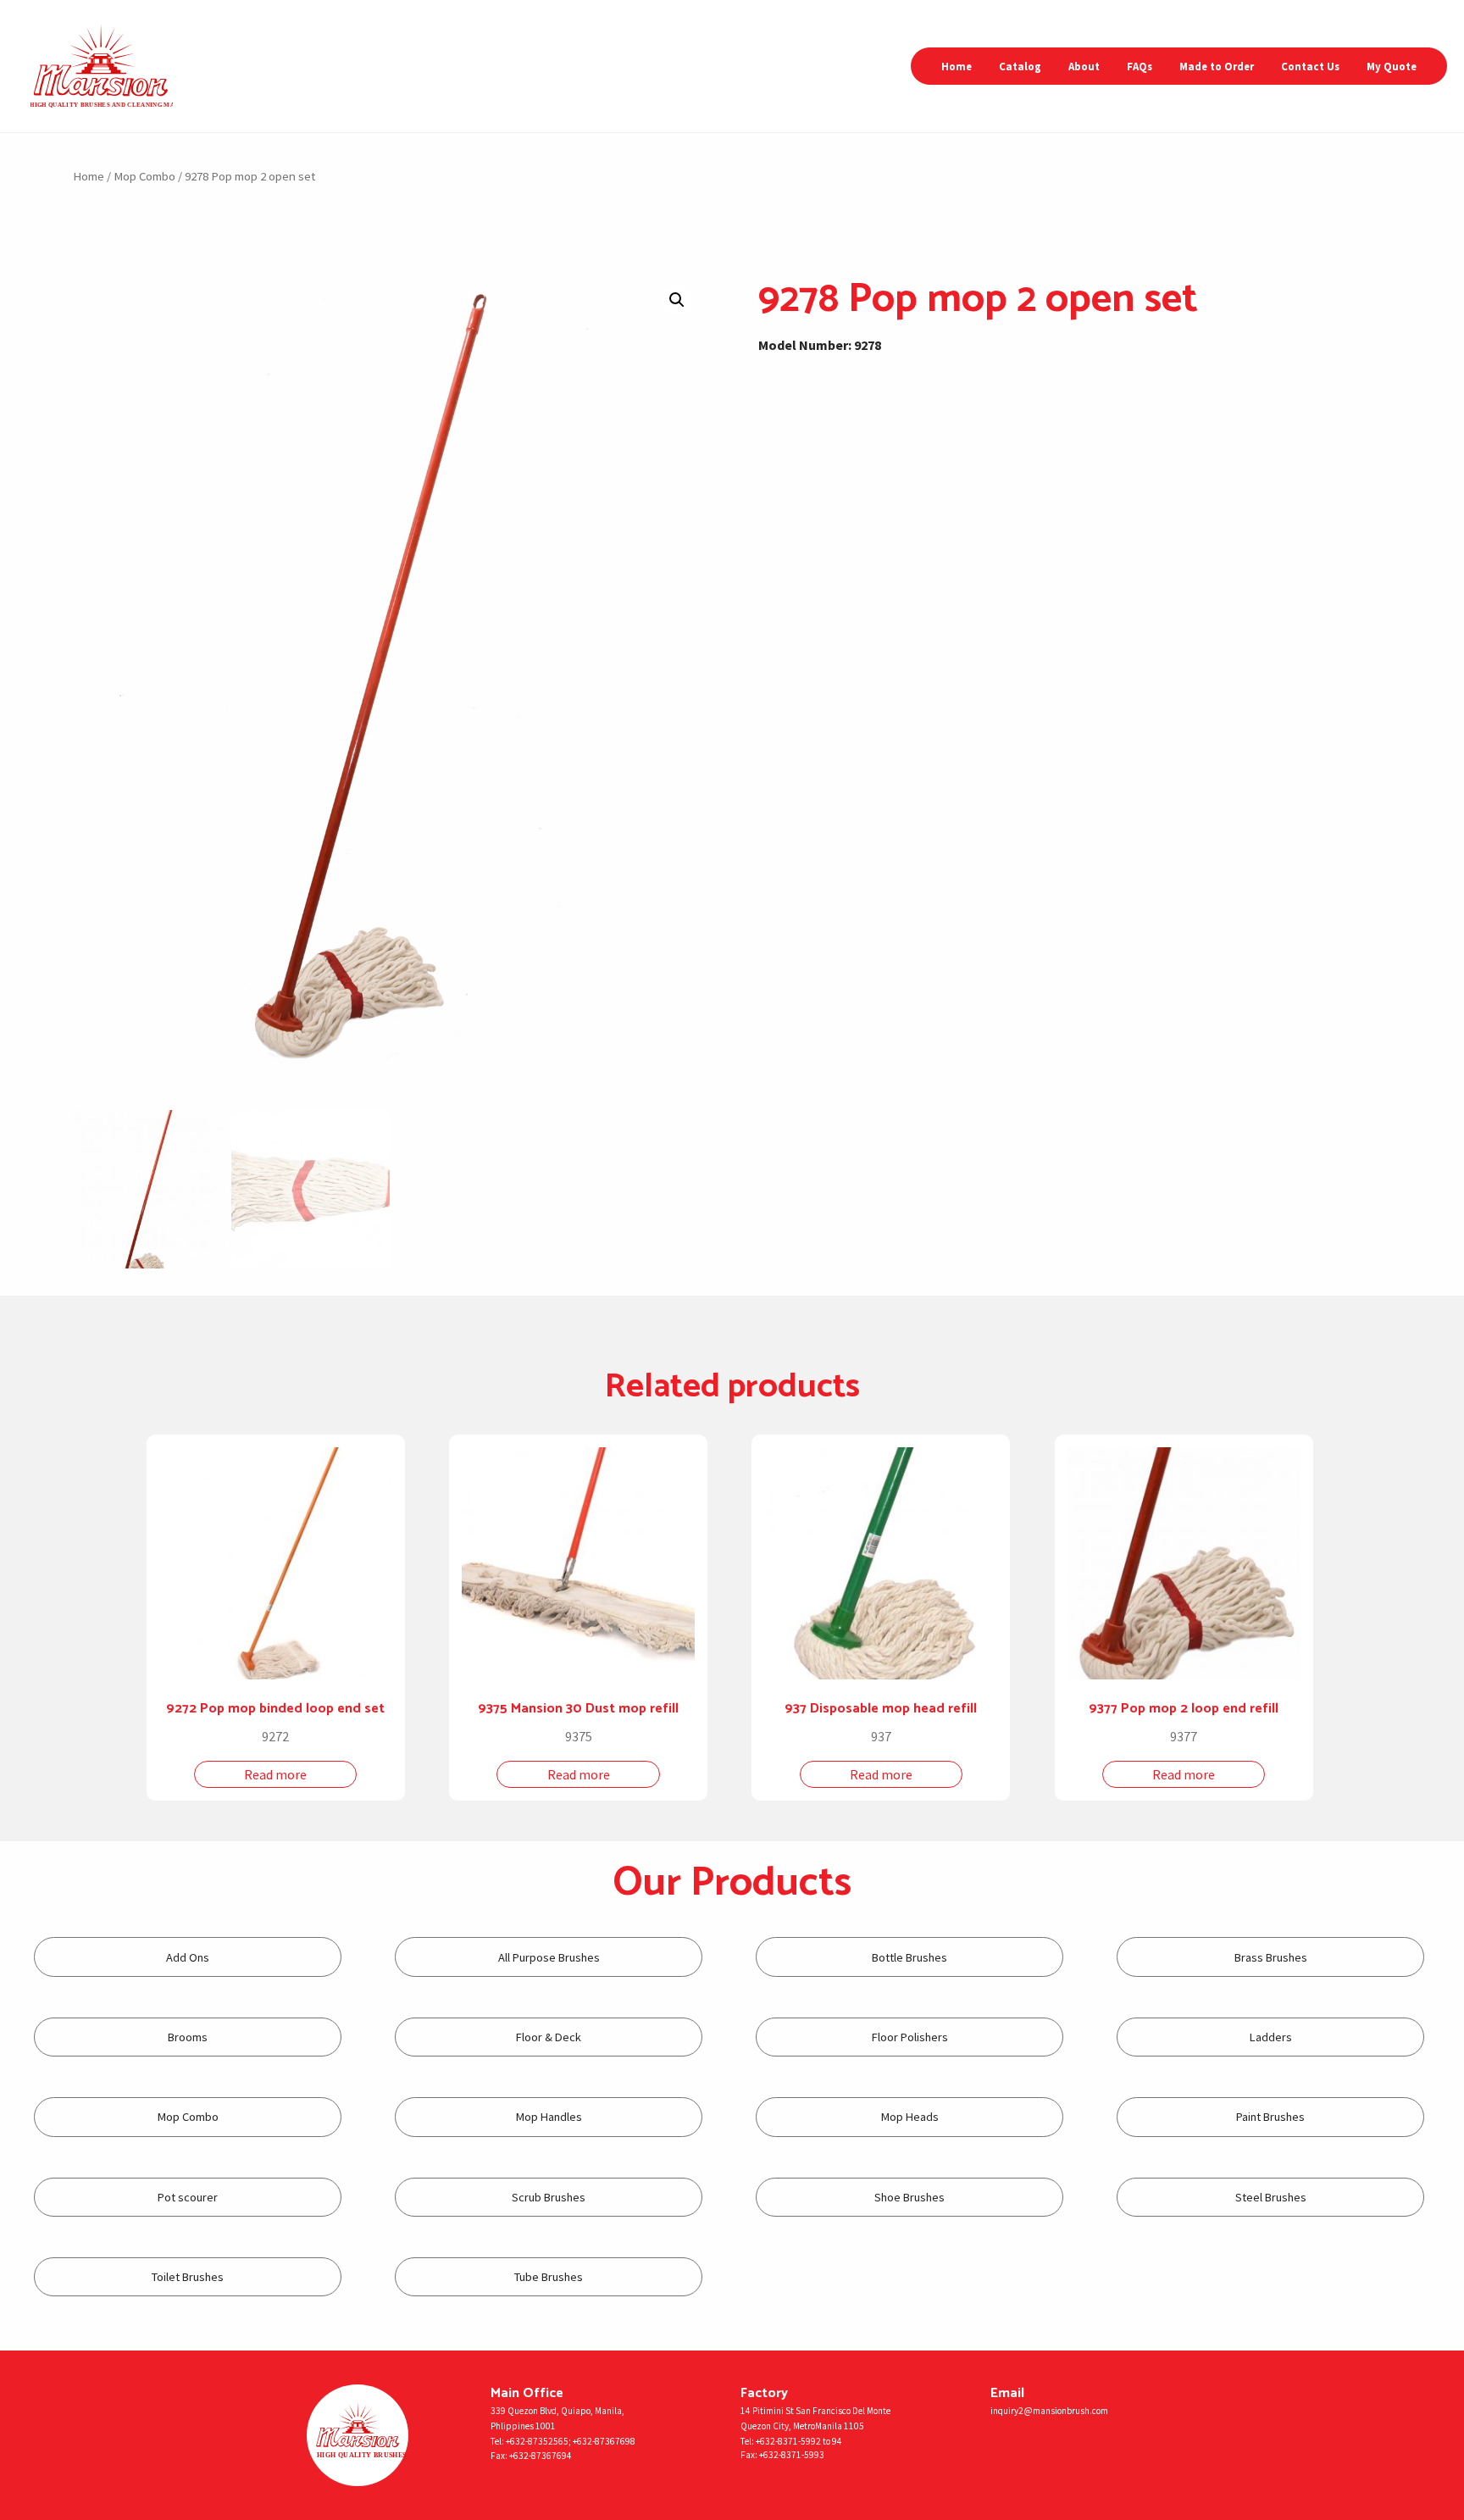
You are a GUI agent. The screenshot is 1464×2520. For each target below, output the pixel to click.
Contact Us (1310, 66)
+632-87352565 (537, 2441)
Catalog (1020, 66)
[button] (677, 300)
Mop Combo (144, 176)
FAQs (1140, 66)
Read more (275, 1774)
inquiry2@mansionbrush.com (1049, 2411)
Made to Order (1217, 66)
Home (957, 66)
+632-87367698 (604, 2441)
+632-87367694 (541, 2456)
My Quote (1392, 66)
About (1084, 66)
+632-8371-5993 (792, 2455)
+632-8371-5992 (788, 2441)
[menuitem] (957, 67)
